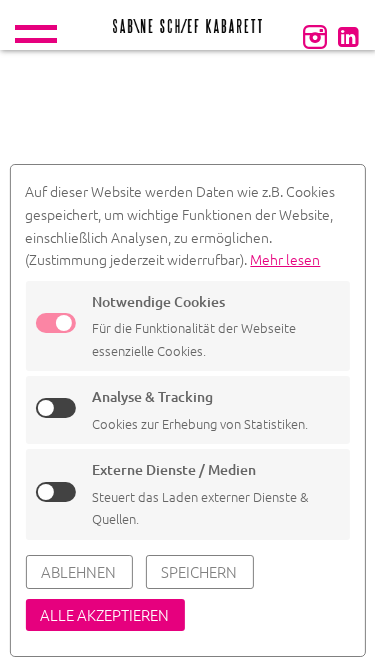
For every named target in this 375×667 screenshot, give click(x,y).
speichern (199, 571)
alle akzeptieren (104, 614)
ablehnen (78, 571)
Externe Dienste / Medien (174, 469)
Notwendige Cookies (158, 301)
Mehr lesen (285, 259)
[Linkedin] (348, 35)
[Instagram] (315, 35)
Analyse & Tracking (152, 396)
